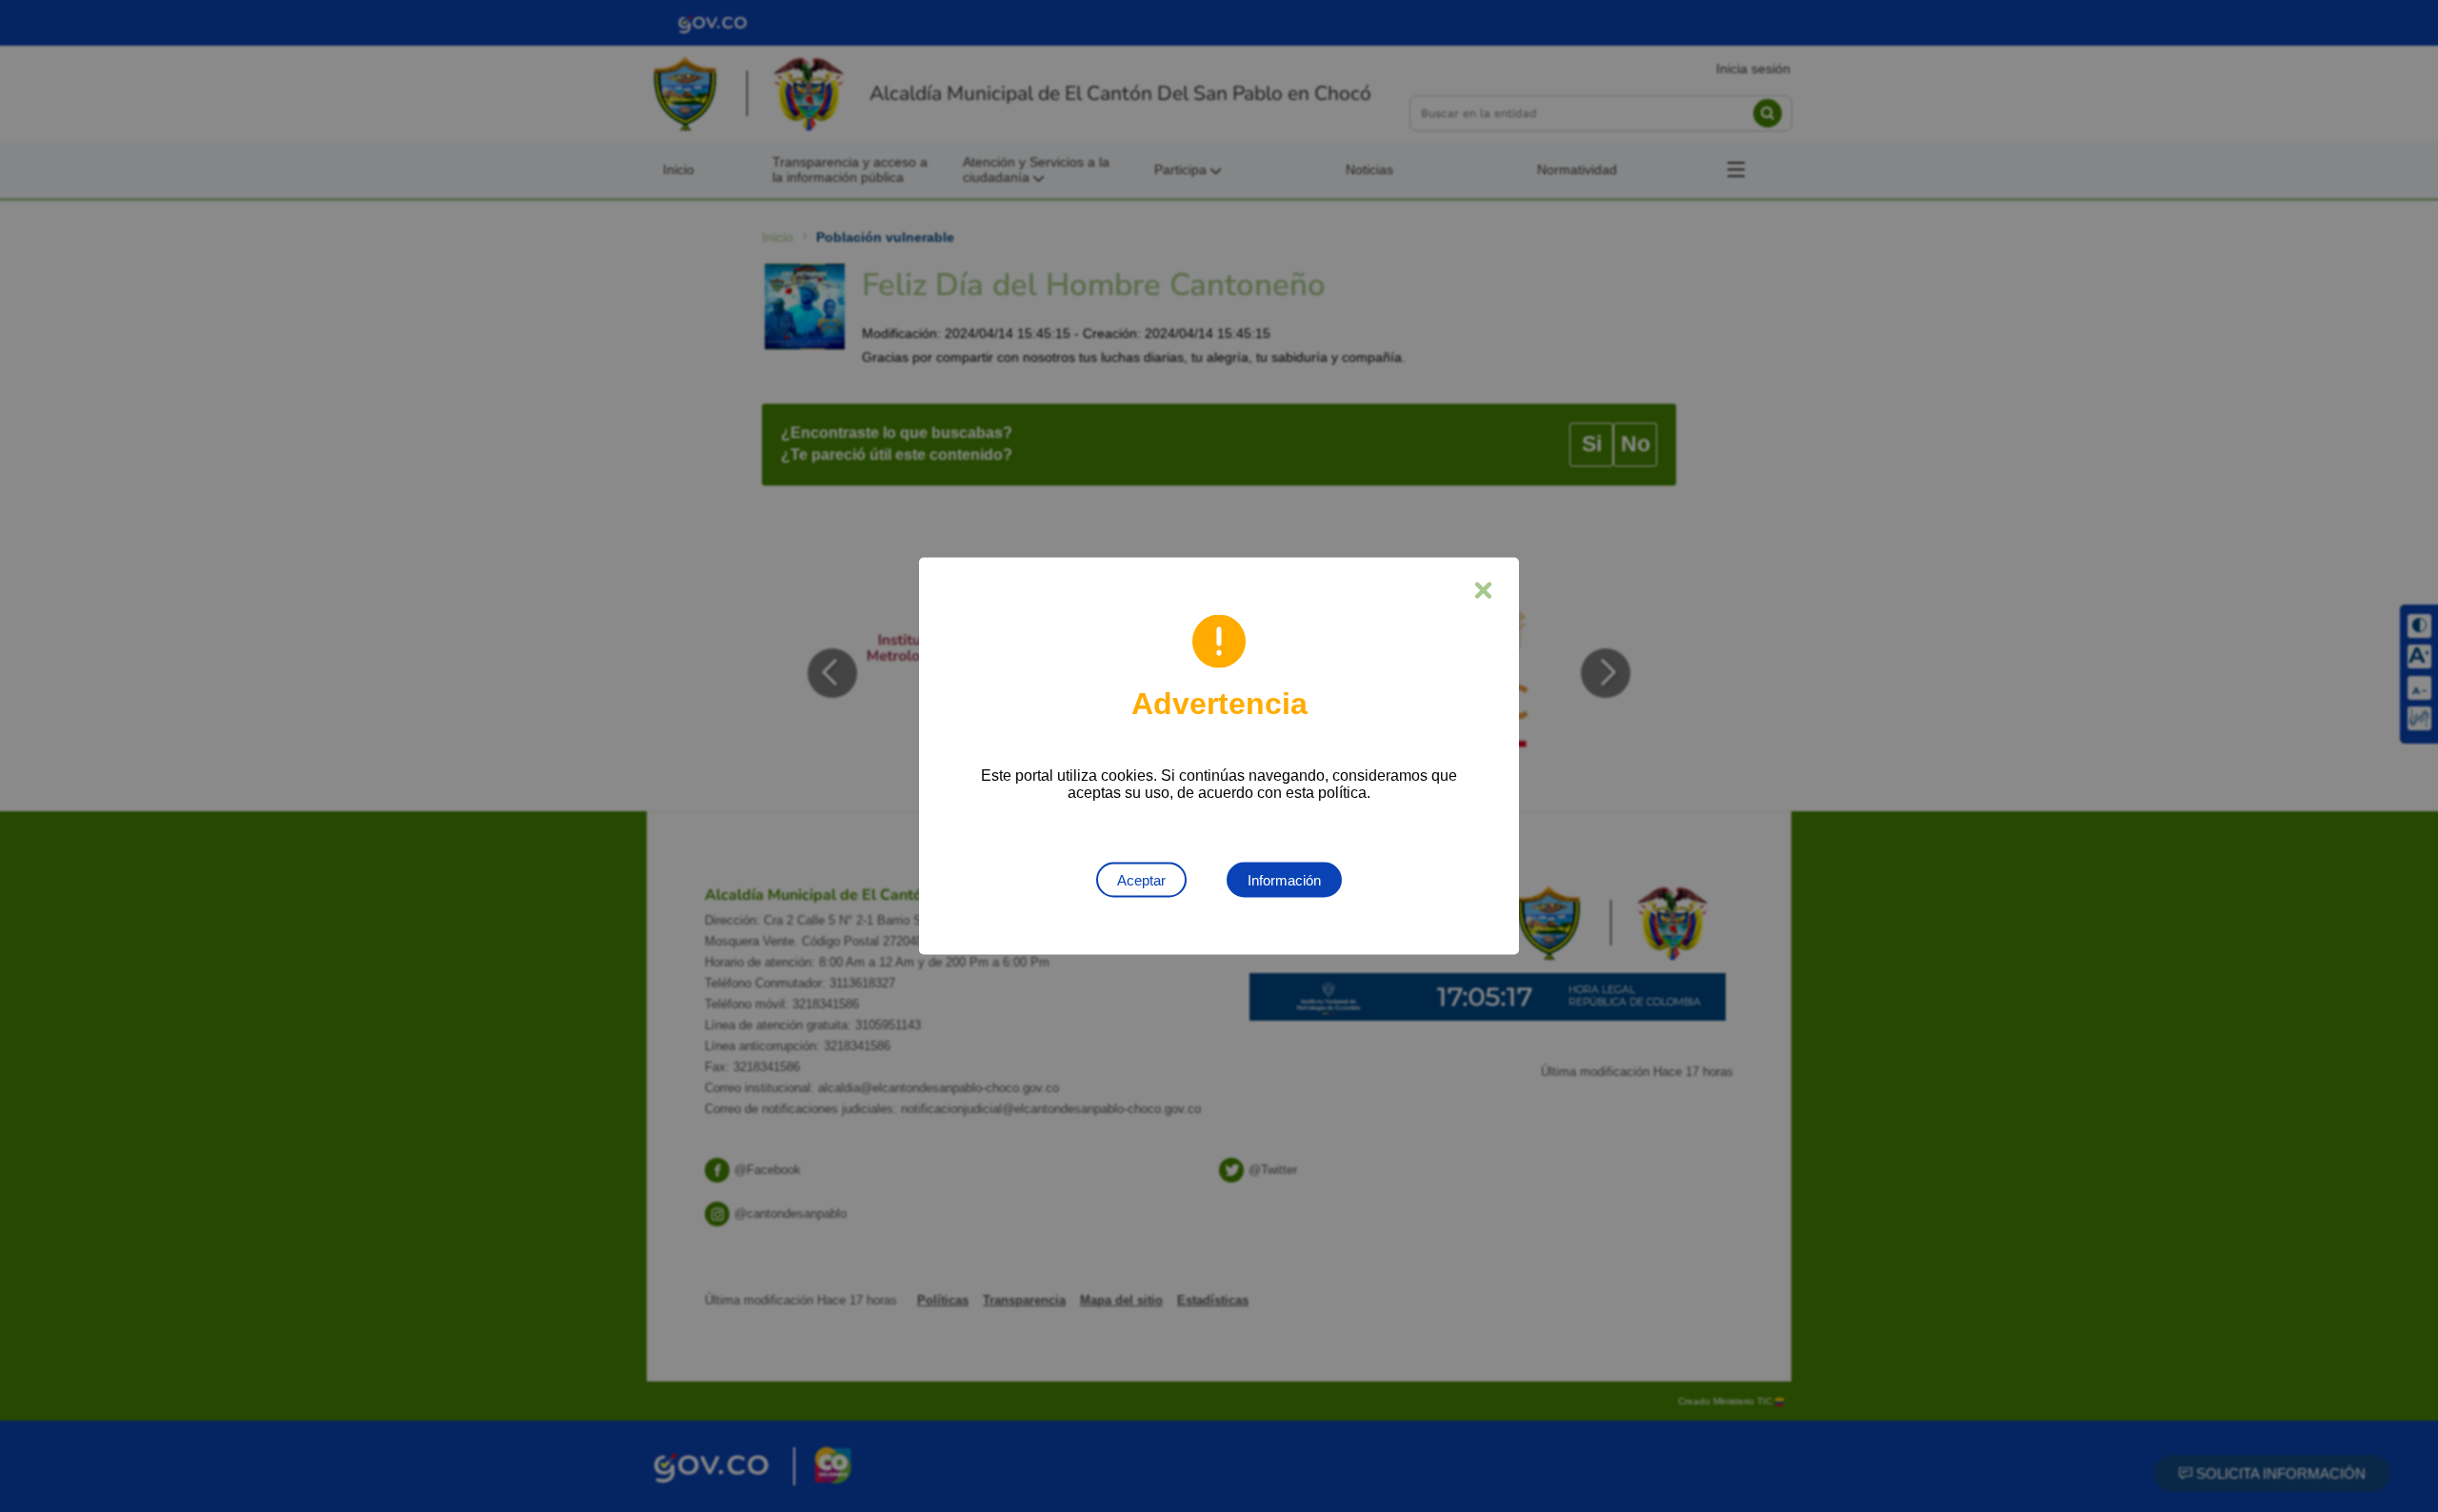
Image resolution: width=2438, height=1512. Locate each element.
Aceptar (1141, 880)
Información (1284, 880)
